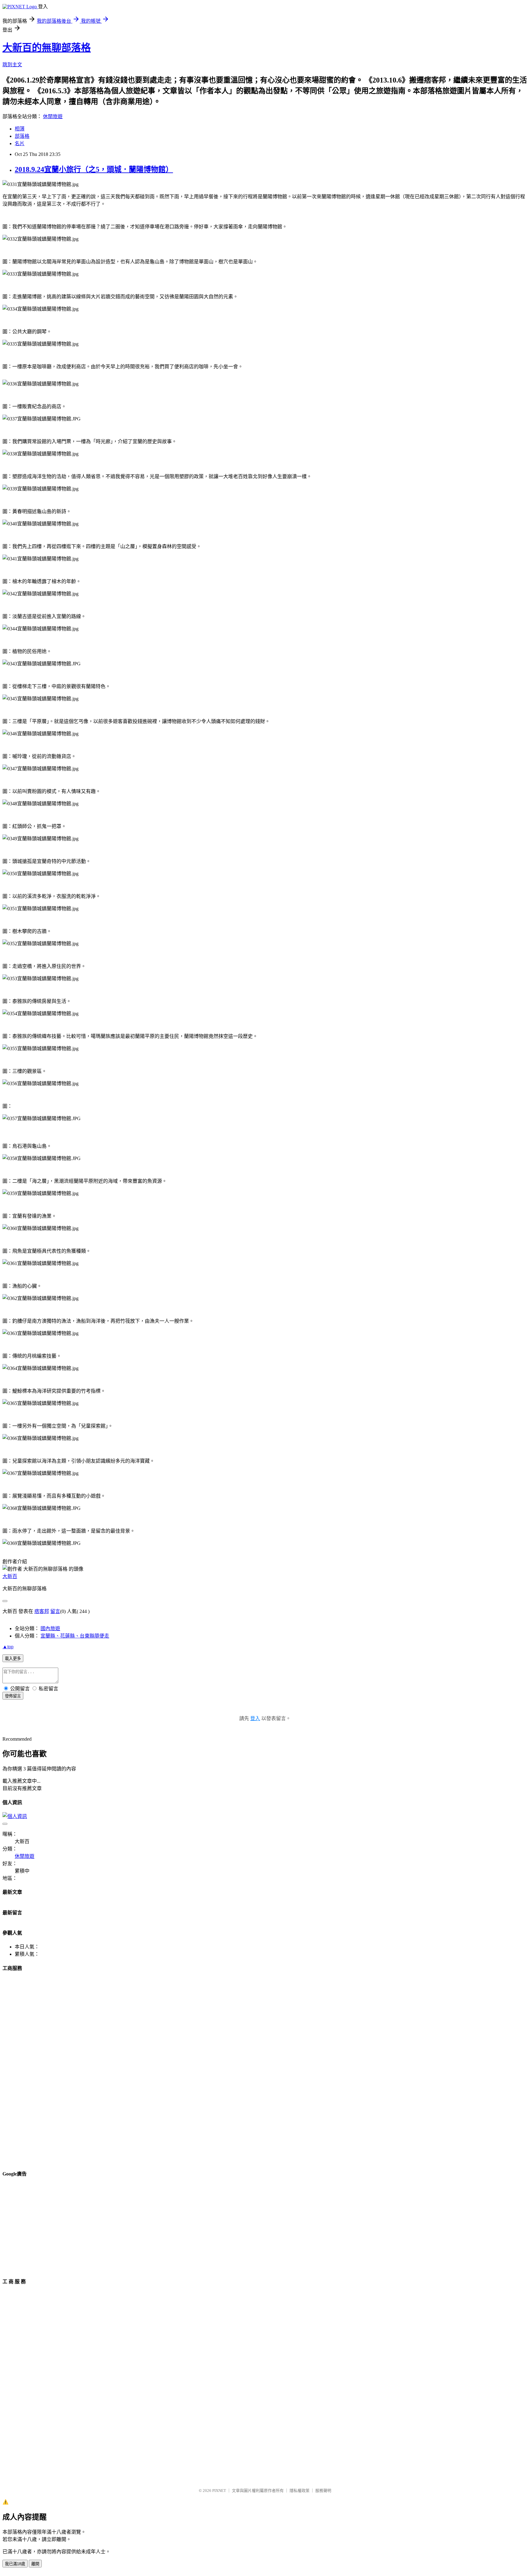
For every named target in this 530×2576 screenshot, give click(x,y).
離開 (35, 2564)
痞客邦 (42, 1611)
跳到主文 (12, 65)
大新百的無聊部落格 (47, 48)
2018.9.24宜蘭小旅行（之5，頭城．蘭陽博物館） (94, 169)
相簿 (20, 129)
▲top (8, 1647)
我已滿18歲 (15, 2564)
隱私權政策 (300, 2491)
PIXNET (219, 2491)
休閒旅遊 (53, 116)
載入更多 (13, 1659)
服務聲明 (323, 2491)
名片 (20, 143)
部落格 (22, 136)
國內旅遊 (50, 1628)
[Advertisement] (48, 2070)
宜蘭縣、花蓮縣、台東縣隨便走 (75, 1636)
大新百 (10, 1576)
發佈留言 (13, 1696)
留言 (55, 1611)
